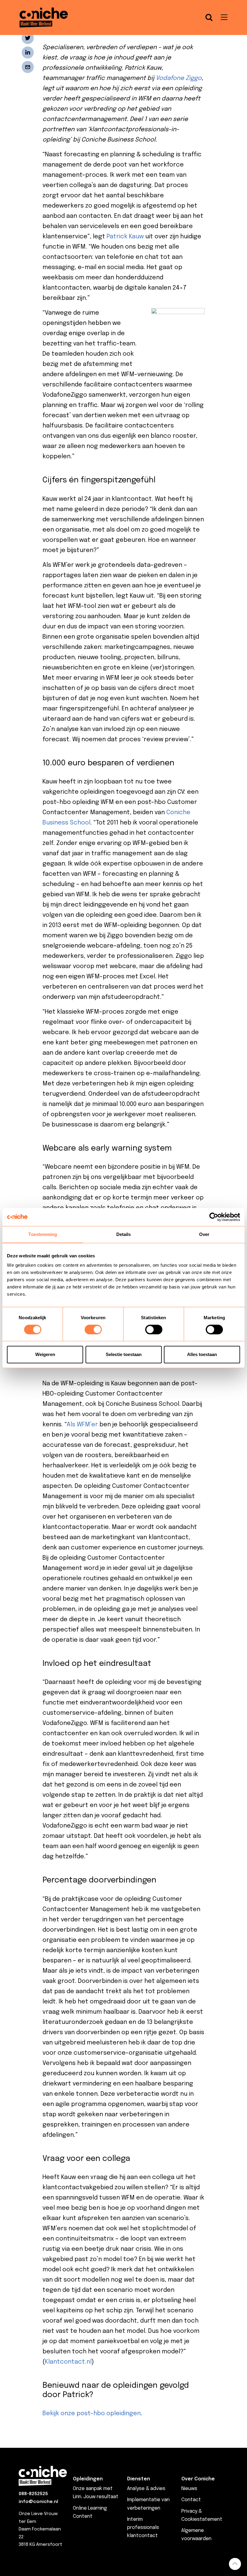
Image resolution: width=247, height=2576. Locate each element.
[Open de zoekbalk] (209, 17)
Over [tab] (204, 1234)
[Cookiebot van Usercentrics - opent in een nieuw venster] (214, 1217)
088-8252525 (33, 2494)
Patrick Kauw (125, 237)
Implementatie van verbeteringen (148, 2504)
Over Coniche (198, 2479)
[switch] (93, 1329)
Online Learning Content (90, 2512)
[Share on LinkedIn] (28, 52)
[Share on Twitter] (28, 38)
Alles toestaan (202, 1354)
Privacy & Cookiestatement (202, 2515)
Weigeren (45, 1354)
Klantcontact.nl (68, 2362)
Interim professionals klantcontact (143, 2528)
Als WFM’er (82, 1425)
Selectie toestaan (124, 1354)
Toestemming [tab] (43, 1234)
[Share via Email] (28, 67)
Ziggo (194, 78)
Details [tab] (124, 1234)
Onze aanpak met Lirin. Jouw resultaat (96, 2493)
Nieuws (189, 2489)
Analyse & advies (146, 2489)
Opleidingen (88, 2479)
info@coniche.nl (38, 2502)
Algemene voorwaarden (196, 2535)
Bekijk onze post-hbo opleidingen (92, 2414)
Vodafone (170, 78)
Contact (191, 2500)
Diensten (139, 2479)
